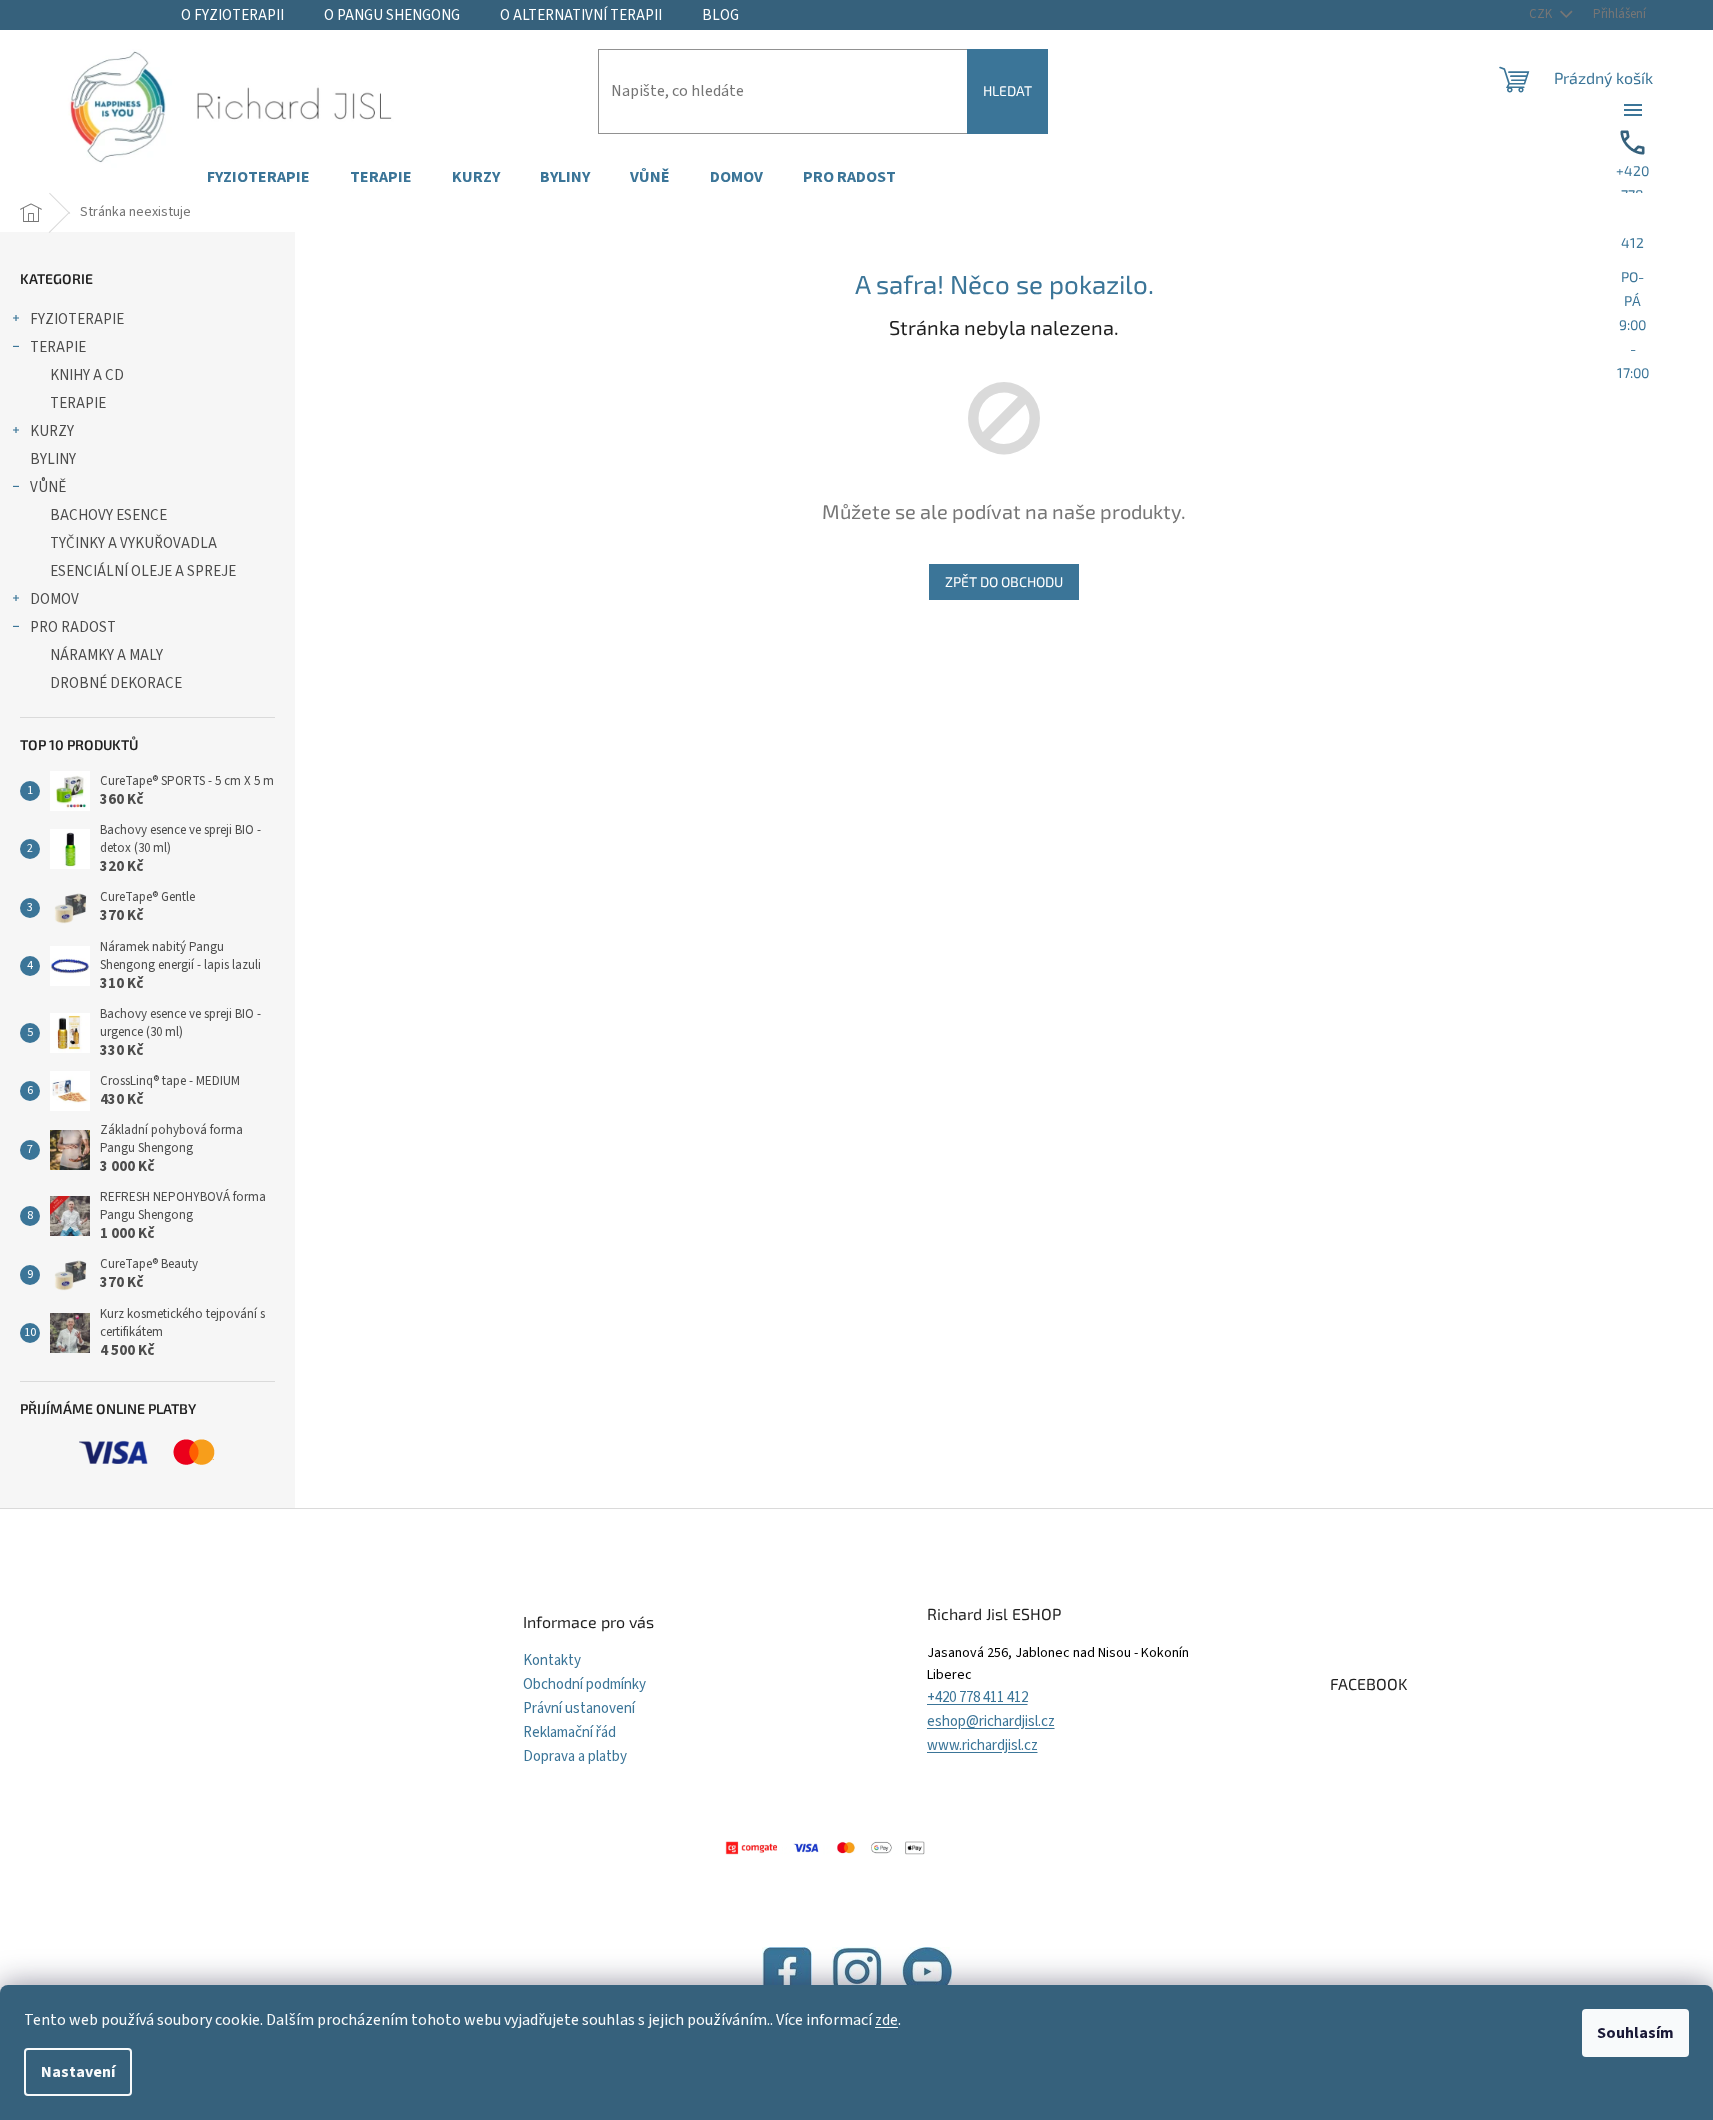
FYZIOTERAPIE (77, 319)
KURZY (52, 431)
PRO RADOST (73, 627)
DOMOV (54, 599)
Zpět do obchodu (1004, 581)
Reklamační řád (569, 1732)
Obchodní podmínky (584, 1684)
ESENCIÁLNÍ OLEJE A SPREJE (143, 571)
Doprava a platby (575, 1756)
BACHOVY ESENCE (108, 515)
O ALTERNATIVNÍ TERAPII (581, 15)
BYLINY (53, 459)
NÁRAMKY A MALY (106, 655)
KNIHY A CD (87, 375)
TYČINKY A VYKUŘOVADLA (133, 543)
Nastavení (78, 2072)
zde (886, 2020)
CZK (1542, 14)
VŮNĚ (48, 487)
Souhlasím (1635, 2033)
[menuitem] (258, 177)
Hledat (1007, 90)
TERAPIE (58, 347)
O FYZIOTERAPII (232, 15)
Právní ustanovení (579, 1708)
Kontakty (552, 1660)
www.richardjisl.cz (982, 1745)
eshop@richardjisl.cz (991, 1721)
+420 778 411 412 (977, 1697)
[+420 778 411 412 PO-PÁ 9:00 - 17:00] (1633, 110)
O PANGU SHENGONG (392, 15)
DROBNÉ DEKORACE (116, 683)
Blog (720, 15)
